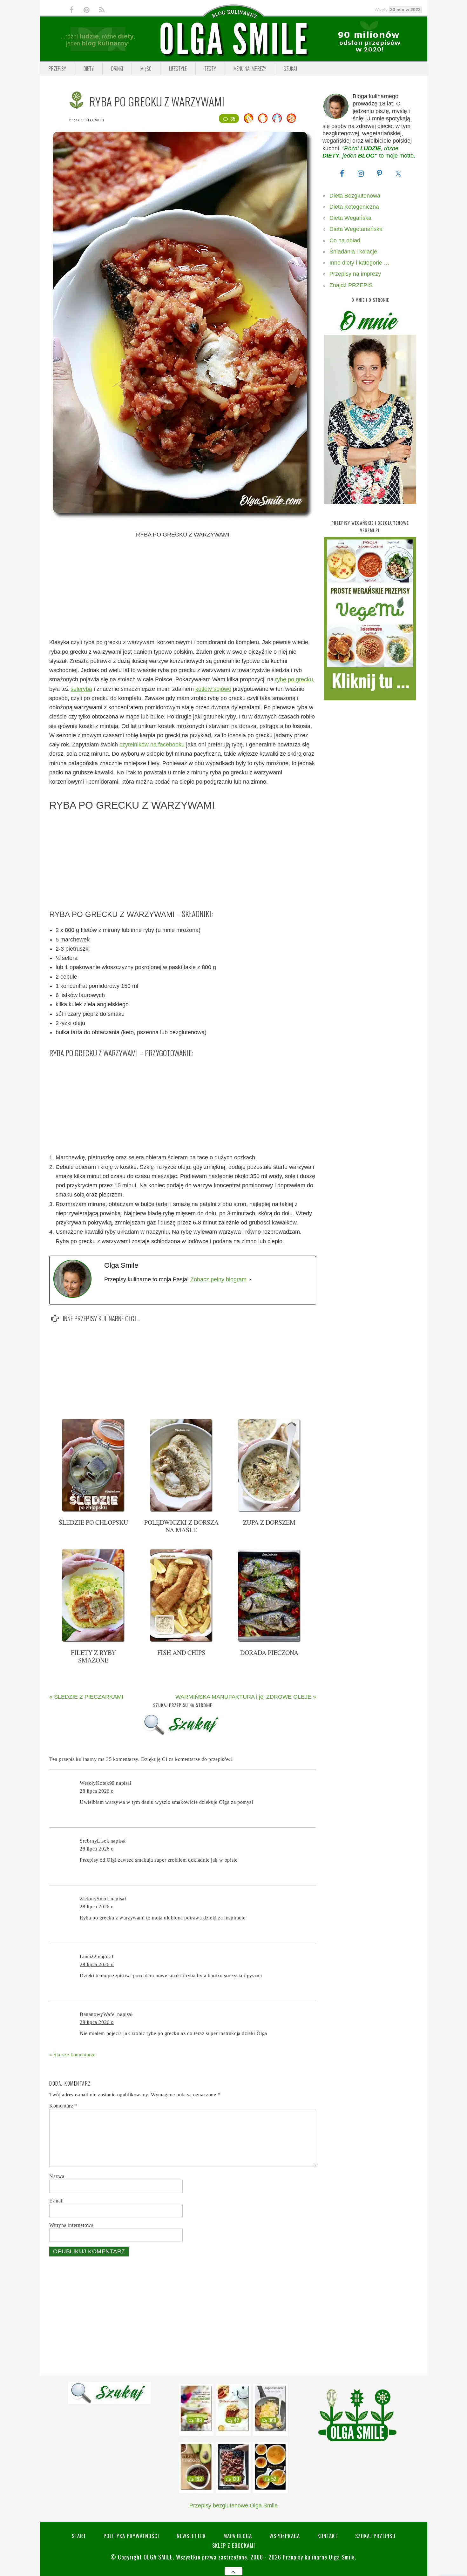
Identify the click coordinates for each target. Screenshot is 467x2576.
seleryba (81, 689)
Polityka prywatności (131, 2536)
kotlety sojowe (213, 689)
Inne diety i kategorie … (359, 263)
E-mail (57, 2201)
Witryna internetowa (71, 2225)
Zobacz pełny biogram (218, 1279)
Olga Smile (95, 120)
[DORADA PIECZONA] (269, 1641)
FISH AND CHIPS (181, 1652)
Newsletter (191, 2536)
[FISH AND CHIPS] (181, 1641)
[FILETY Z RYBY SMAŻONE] (93, 1641)
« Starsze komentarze (72, 2055)
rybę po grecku (294, 679)
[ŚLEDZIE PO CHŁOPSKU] (93, 1511)
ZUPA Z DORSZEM (269, 1522)
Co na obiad (345, 240)
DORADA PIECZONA (269, 1652)
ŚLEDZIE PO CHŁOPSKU (93, 1522)
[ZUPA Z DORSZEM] (269, 1511)
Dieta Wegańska (350, 218)
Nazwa (57, 2176)
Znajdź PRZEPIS (351, 285)
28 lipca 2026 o (97, 1791)
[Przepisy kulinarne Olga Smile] (233, 39)
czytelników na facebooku (152, 745)
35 (233, 118)
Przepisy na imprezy (355, 274)
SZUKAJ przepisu (375, 2536)
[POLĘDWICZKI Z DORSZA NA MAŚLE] (181, 1511)
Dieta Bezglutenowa (355, 196)
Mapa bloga (238, 2536)
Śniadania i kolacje (353, 252)
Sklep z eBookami (234, 2545)
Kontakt (328, 2536)
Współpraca (285, 2536)
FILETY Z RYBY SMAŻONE (93, 1656)
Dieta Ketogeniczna (354, 207)
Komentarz (63, 2106)
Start (79, 2536)
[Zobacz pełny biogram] (250, 1280)
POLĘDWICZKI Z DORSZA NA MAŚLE (181, 1526)
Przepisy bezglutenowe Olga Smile (233, 2505)
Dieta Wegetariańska (356, 229)
